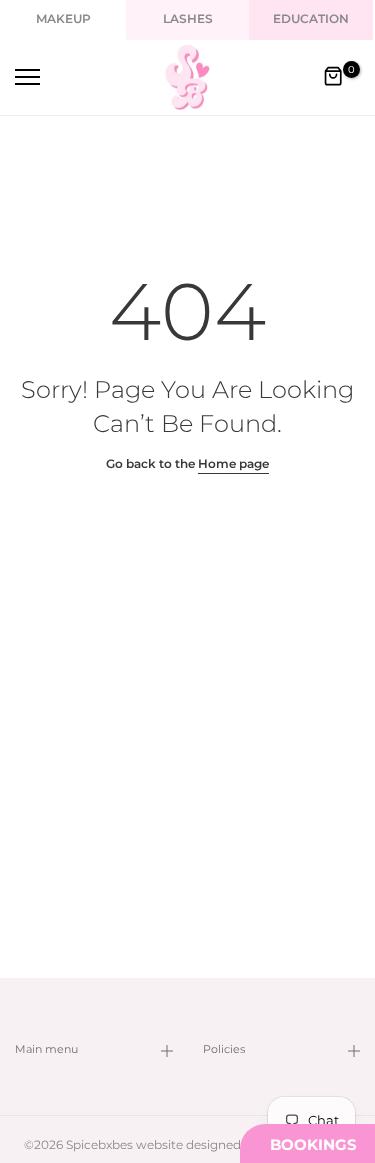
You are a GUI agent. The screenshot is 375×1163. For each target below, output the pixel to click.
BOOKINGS (313, 1144)
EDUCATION (311, 19)
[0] (334, 77)
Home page (233, 464)
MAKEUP (63, 19)
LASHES (188, 19)
